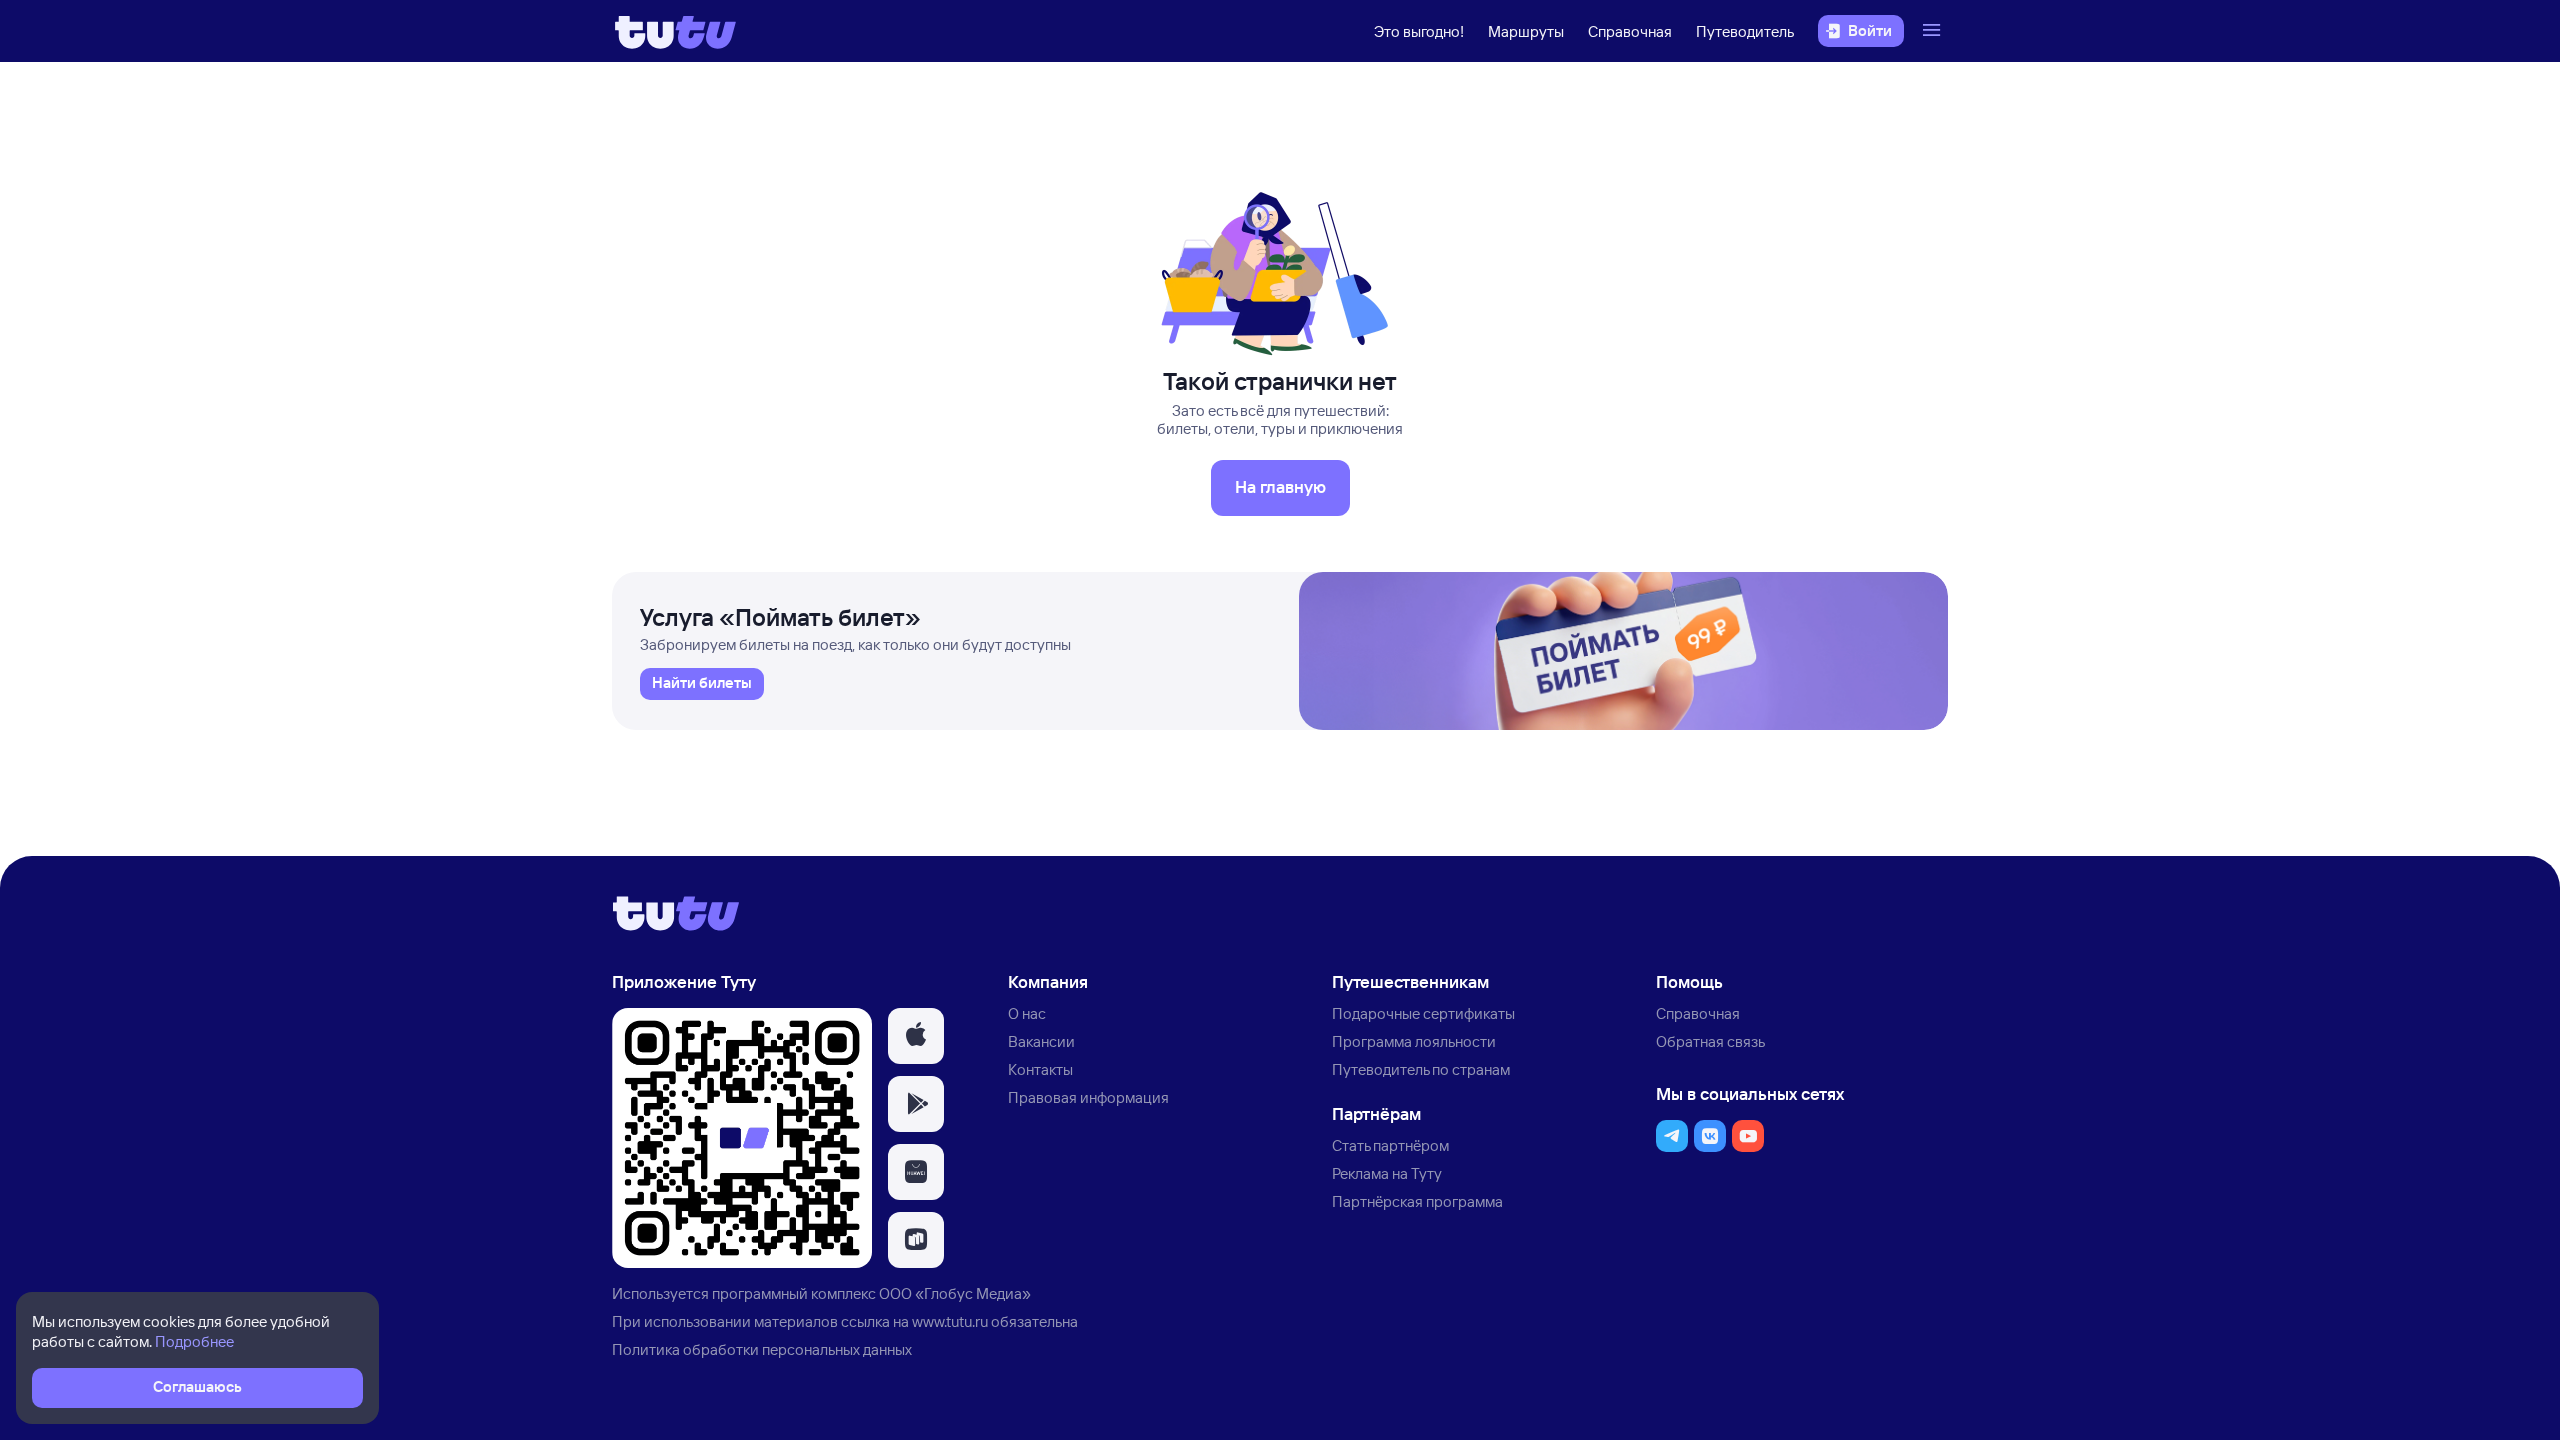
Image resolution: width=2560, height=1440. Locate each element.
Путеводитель (1745, 31)
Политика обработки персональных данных (762, 1349)
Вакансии (1041, 1041)
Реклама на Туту (1387, 1173)
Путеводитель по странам (1421, 1069)
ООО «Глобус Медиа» (955, 1293)
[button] (916, 1036)
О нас (1027, 1013)
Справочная (1630, 31)
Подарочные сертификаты (1423, 1013)
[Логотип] (675, 31)
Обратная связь (1710, 1041)
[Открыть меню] (1934, 31)
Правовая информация (1088, 1097)
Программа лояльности (1414, 1041)
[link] (702, 684)
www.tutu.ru (950, 1321)
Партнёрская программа (1417, 1201)
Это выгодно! (1419, 31)
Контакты (1040, 1069)
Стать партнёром (1390, 1145)
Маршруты (1526, 31)
